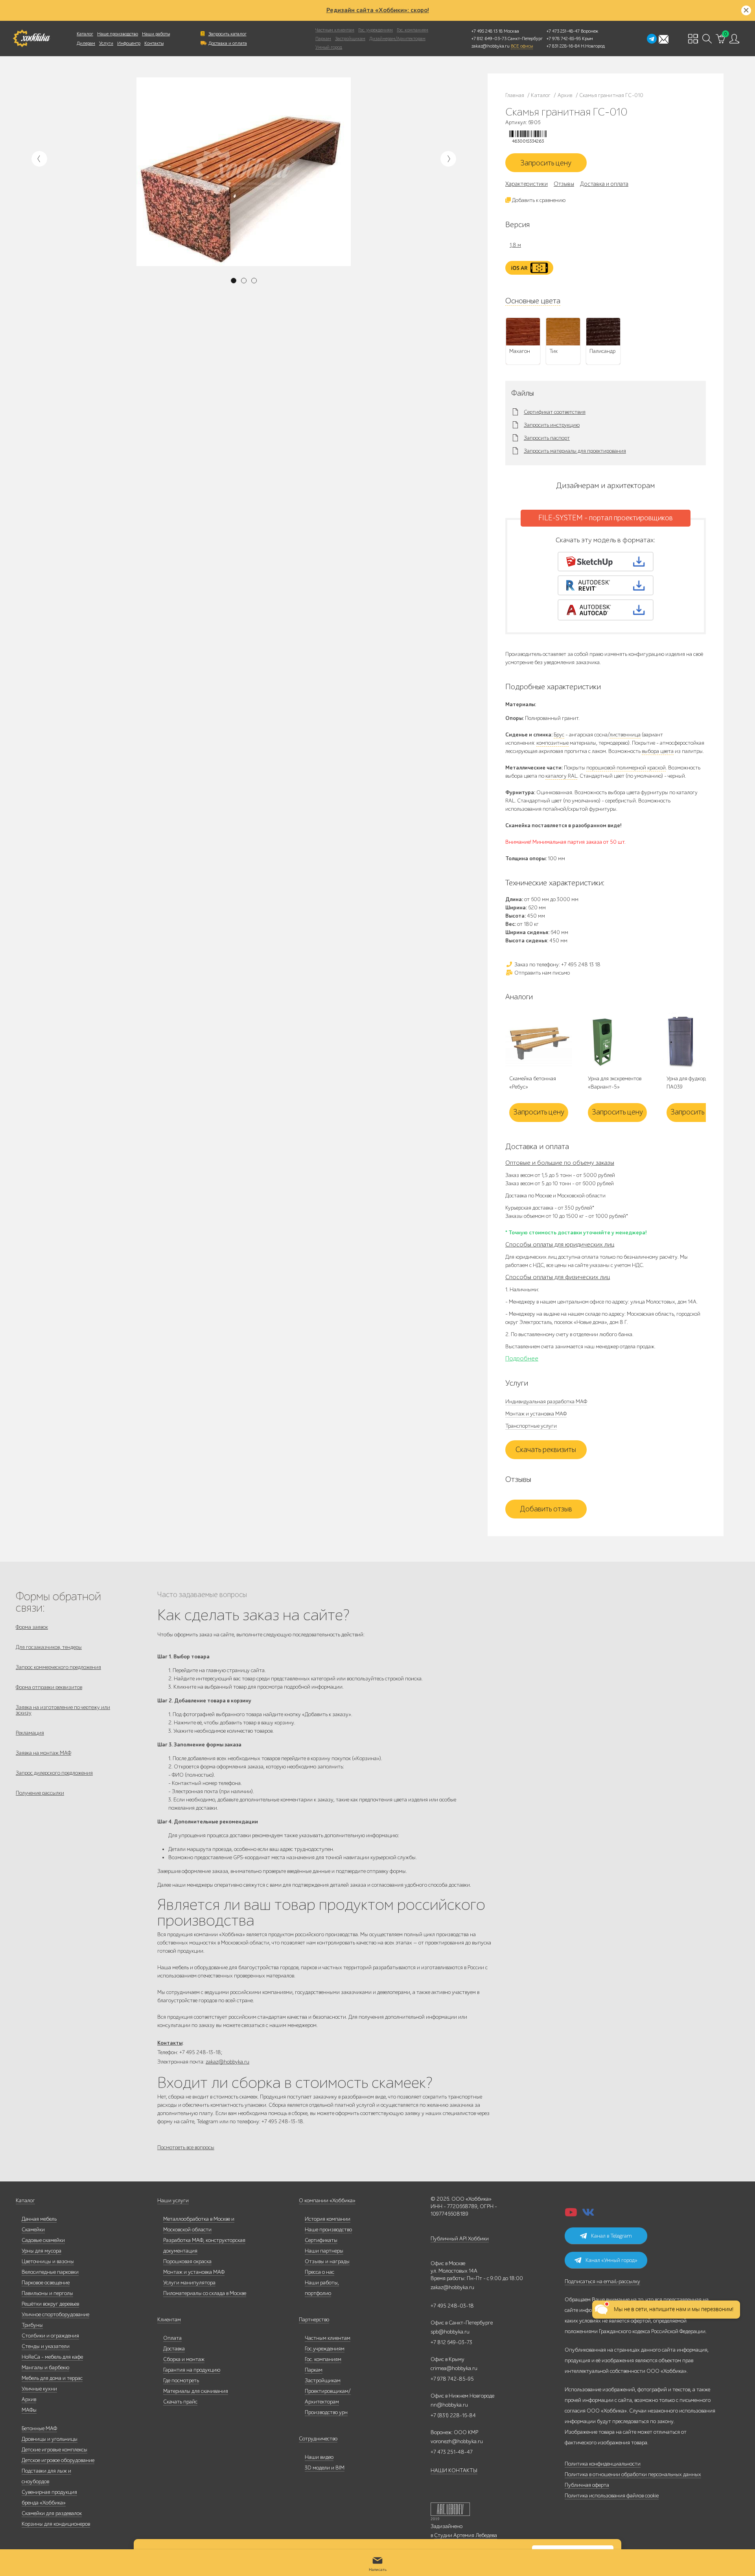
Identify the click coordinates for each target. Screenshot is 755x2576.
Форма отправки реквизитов (49, 1687)
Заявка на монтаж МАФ (43, 1753)
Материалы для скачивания (196, 2391)
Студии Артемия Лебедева (466, 2535)
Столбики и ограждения (50, 2336)
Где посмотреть (181, 2380)
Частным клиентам (335, 30)
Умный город (329, 47)
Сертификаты (321, 2240)
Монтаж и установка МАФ (536, 1414)
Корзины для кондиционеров (56, 2524)
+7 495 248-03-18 (452, 2306)
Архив (29, 2399)
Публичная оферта (587, 2485)
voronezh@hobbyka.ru (457, 2441)
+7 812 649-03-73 (489, 39)
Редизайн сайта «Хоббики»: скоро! (378, 10)
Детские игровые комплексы (54, 2450)
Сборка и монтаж (184, 2359)
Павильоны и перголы (47, 2293)
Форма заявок (32, 1627)
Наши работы (156, 34)
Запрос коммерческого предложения (58, 1667)
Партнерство (314, 2320)
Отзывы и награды (327, 2261)
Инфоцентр (129, 43)
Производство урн (326, 2412)
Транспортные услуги (531, 1426)
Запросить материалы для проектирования (575, 451)
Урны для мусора (41, 2251)
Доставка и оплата (228, 43)
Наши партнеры (324, 2251)
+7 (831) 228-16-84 (453, 2415)
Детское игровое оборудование (58, 2460)
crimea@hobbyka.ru (454, 2368)
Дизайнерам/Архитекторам (397, 39)
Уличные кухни (39, 2389)
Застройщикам (350, 39)
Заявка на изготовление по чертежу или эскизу (63, 1710)
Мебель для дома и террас (52, 2378)
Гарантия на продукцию (192, 2370)
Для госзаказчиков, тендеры (49, 1647)
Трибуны (32, 2325)
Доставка (174, 2349)
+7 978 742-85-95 (564, 39)
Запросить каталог (227, 34)
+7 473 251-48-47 (563, 31)
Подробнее (522, 1359)
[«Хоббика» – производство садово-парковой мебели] (31, 39)
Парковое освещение (46, 2283)
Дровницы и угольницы (50, 2439)
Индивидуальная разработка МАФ (546, 1402)
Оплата (172, 2338)
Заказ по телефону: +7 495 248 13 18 (557, 965)
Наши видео (319, 2457)
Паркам (323, 39)
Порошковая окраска (187, 2261)
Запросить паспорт (547, 438)
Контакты (154, 43)
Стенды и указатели (46, 2346)
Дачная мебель (39, 2219)
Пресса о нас (319, 2272)
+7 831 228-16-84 (563, 46)
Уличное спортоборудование (55, 2314)
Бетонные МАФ (39, 2428)
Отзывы (564, 184)
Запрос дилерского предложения (54, 1773)
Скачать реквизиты (546, 1450)
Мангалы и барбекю (45, 2368)
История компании (328, 2219)
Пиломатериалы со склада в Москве (205, 2293)
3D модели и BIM (325, 2468)
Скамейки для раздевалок (52, 2513)
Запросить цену (546, 163)
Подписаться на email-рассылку (602, 2281)
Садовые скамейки (43, 2240)
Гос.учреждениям (325, 2349)
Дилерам (86, 43)
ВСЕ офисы (522, 46)
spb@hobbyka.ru (450, 2332)
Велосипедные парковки (50, 2272)
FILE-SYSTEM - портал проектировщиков (606, 518)
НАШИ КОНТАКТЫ (454, 2470)
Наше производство (118, 34)
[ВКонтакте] (588, 2215)
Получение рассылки (40, 1793)
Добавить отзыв (546, 1509)
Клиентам (169, 2320)
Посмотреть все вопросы (186, 2147)
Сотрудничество (318, 2439)
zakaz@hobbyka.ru (491, 46)
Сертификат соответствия (555, 412)
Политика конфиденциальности (603, 2464)
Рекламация (30, 1733)
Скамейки (33, 2230)
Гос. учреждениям (376, 30)
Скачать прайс (180, 2402)
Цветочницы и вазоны (48, 2261)
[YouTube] (571, 2215)
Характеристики (527, 184)
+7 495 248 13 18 (487, 31)
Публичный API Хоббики (460, 2239)
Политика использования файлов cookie (612, 2496)
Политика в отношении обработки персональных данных (633, 2474)
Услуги (106, 43)
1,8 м (515, 245)
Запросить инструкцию (552, 425)
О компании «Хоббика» (327, 2201)
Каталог (85, 34)
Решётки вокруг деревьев (50, 2304)
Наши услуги (173, 2201)
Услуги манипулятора (189, 2283)
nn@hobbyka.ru (449, 2405)
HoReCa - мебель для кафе (52, 2357)
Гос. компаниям (412, 30)
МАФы (29, 2410)
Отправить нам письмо (541, 973)
